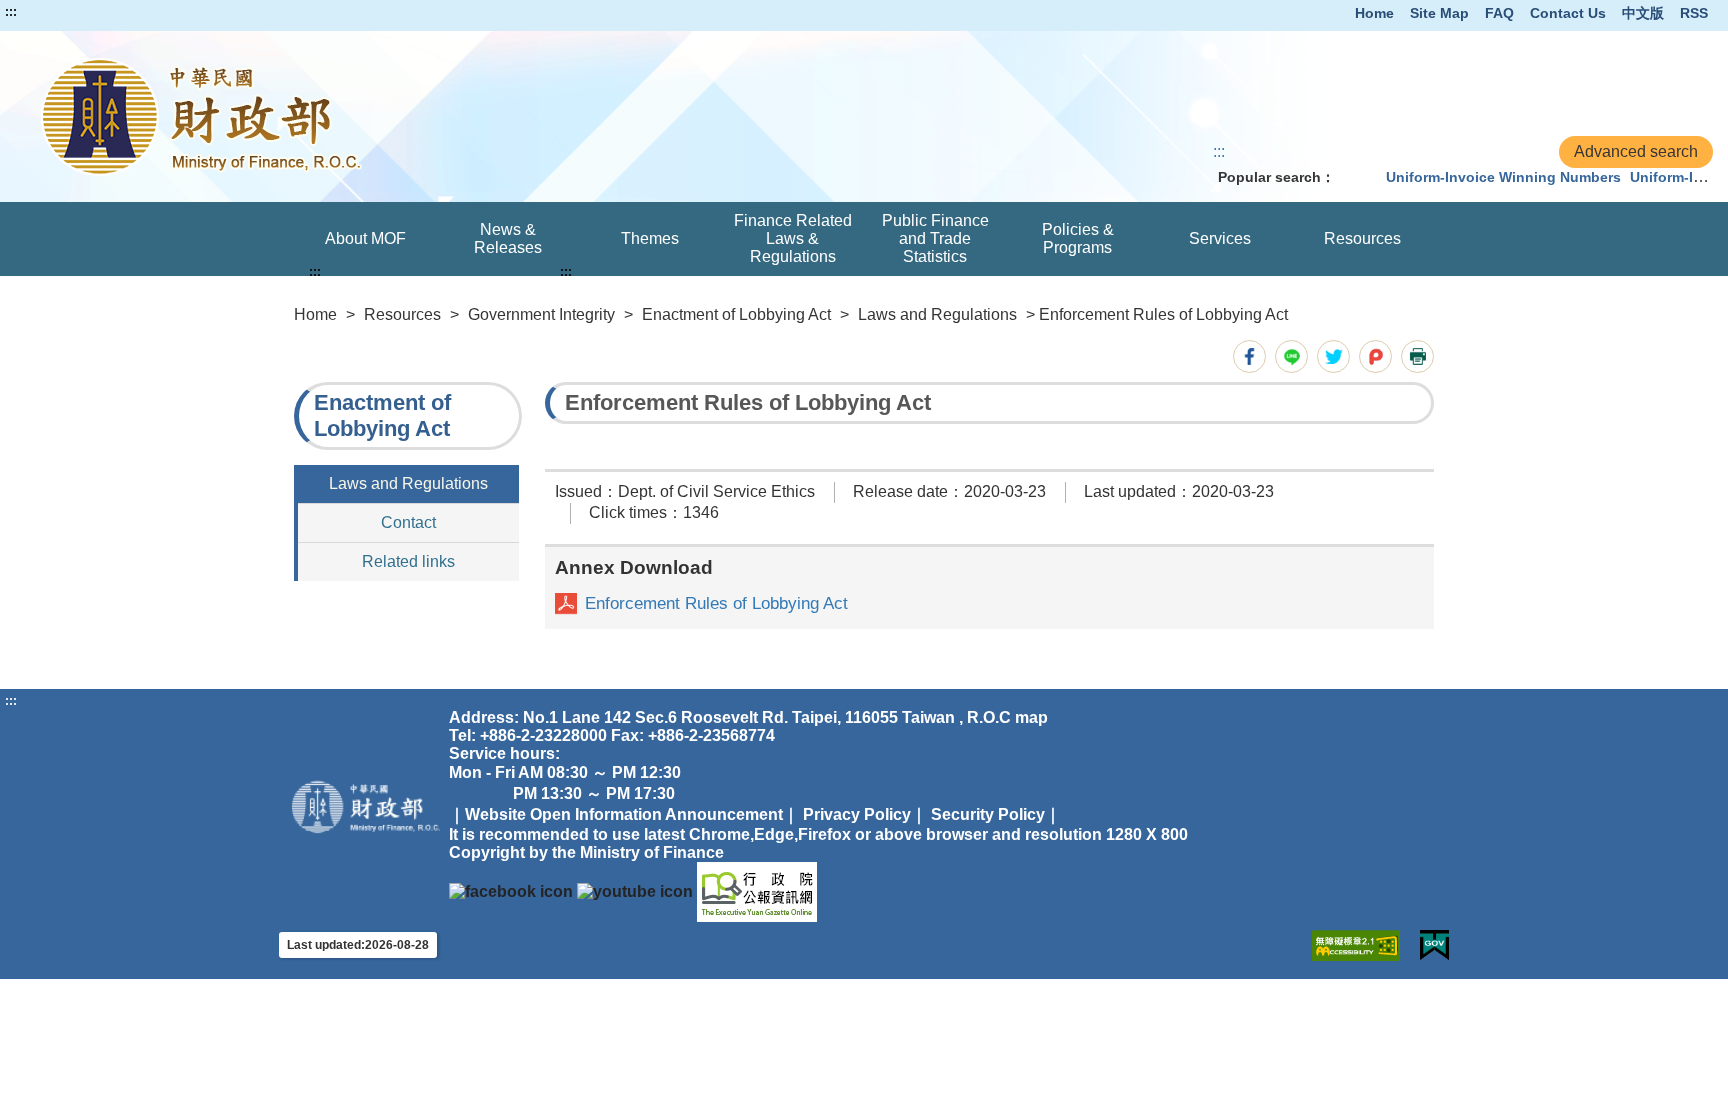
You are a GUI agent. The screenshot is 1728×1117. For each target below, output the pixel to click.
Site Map (1439, 13)
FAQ (1499, 13)
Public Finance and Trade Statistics (935, 238)
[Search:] (1356, 177)
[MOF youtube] (635, 891)
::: (11, 12)
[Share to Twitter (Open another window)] (1333, 356)
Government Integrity (541, 314)
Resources (1362, 238)
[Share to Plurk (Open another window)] (1375, 356)
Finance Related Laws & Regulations (793, 238)
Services (1220, 238)
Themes (650, 238)
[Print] (1417, 356)
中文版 (1643, 13)
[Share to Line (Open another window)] (1291, 356)
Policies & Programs (1078, 238)
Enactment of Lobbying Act (736, 314)
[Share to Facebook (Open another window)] (1249, 356)
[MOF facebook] (511, 891)
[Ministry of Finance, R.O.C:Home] (354, 116)
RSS (1694, 13)
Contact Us (1568, 13)
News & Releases (508, 238)
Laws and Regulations (937, 314)
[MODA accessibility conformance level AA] (1356, 945)
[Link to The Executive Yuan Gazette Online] (757, 891)
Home (1374, 13)
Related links (408, 561)
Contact (408, 522)
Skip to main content (75, 12)
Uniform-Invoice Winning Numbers (1503, 177)
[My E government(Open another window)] (1434, 945)
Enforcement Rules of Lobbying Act (716, 603)
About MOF (365, 238)
